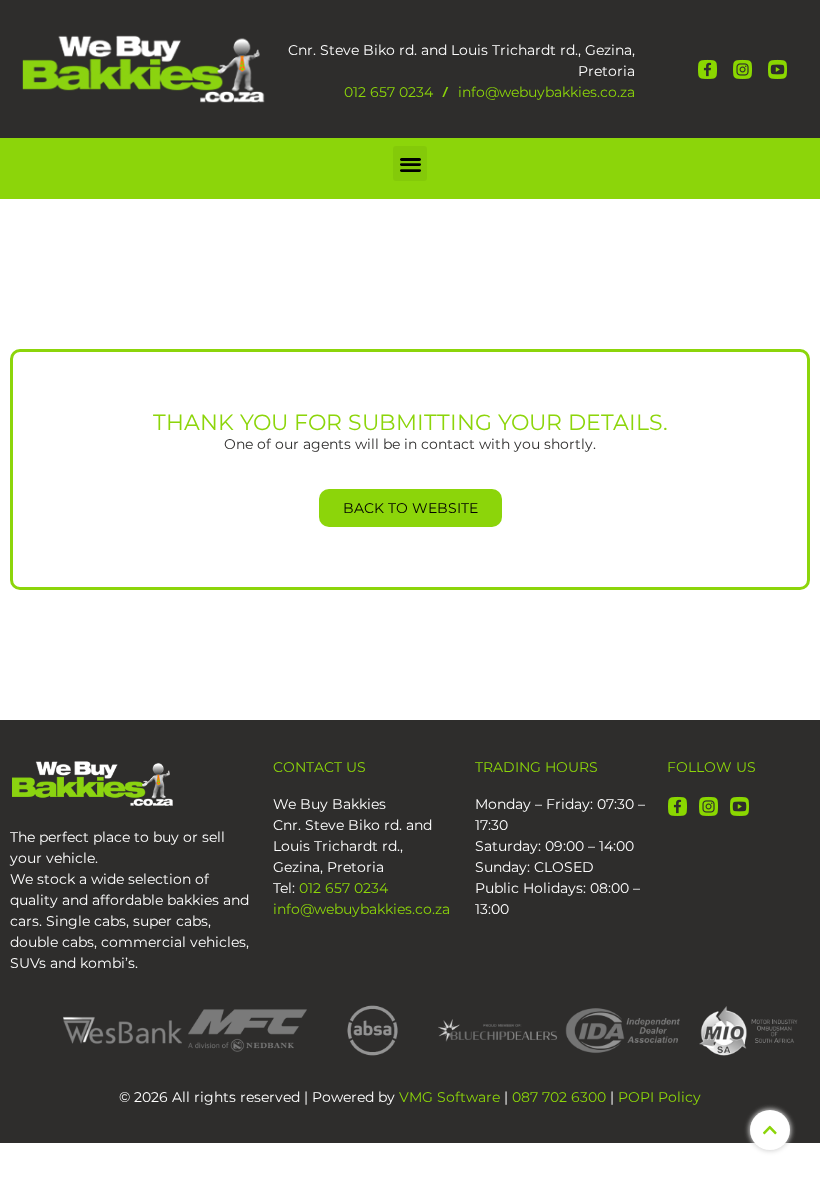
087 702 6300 (559, 1097)
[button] (410, 163)
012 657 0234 (388, 92)
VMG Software (449, 1097)
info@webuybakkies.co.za (546, 92)
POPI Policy (659, 1097)
